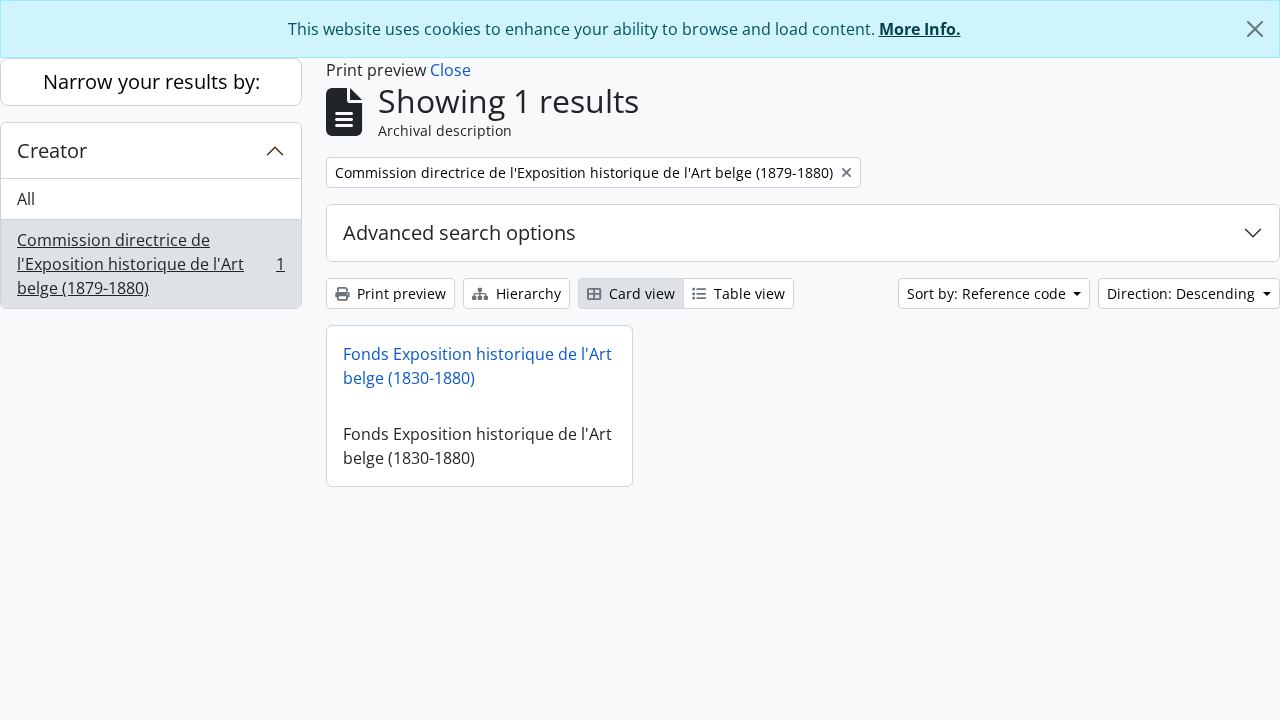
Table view (747, 293)
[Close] (1255, 29)
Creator (52, 150)
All (26, 199)
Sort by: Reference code (988, 293)
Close (450, 70)
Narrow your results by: (151, 81)
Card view (640, 293)
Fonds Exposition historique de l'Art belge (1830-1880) (477, 366)
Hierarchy (526, 293)
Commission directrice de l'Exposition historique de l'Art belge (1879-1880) (150, 264)
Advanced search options (459, 232)
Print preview (399, 293)
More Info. (920, 29)
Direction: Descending (1183, 293)
